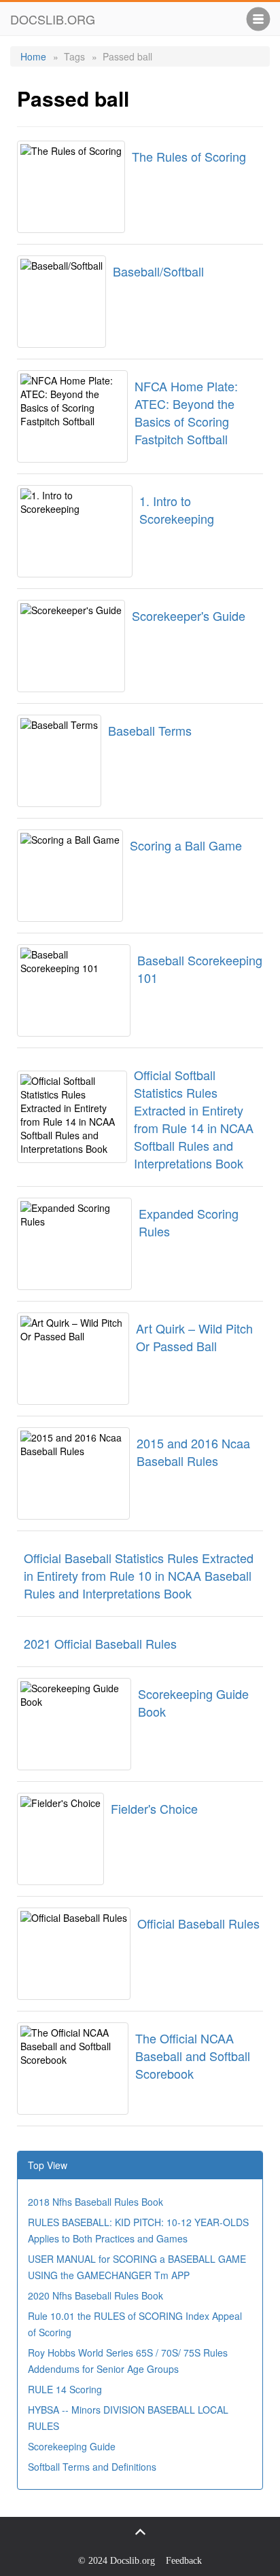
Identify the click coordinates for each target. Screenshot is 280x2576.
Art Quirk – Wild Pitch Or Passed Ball (194, 1337)
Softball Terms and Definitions (92, 2467)
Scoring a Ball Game (186, 845)
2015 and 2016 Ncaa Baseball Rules (193, 1452)
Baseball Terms (150, 730)
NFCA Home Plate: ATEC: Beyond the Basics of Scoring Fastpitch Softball (186, 412)
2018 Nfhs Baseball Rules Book (95, 2202)
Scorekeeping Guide (72, 2446)
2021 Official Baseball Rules (100, 1643)
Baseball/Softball (158, 271)
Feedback (184, 2561)
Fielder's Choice (154, 1808)
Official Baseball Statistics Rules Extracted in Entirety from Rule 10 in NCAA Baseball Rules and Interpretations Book (139, 1575)
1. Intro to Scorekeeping (177, 509)
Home (33, 56)
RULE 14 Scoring (65, 2389)
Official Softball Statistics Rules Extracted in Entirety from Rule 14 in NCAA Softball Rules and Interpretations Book (194, 1119)
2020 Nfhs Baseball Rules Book (95, 2295)
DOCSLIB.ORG (53, 19)
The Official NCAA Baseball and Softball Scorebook (193, 2056)
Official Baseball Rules (198, 1923)
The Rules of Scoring (189, 156)
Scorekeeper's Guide (189, 615)
